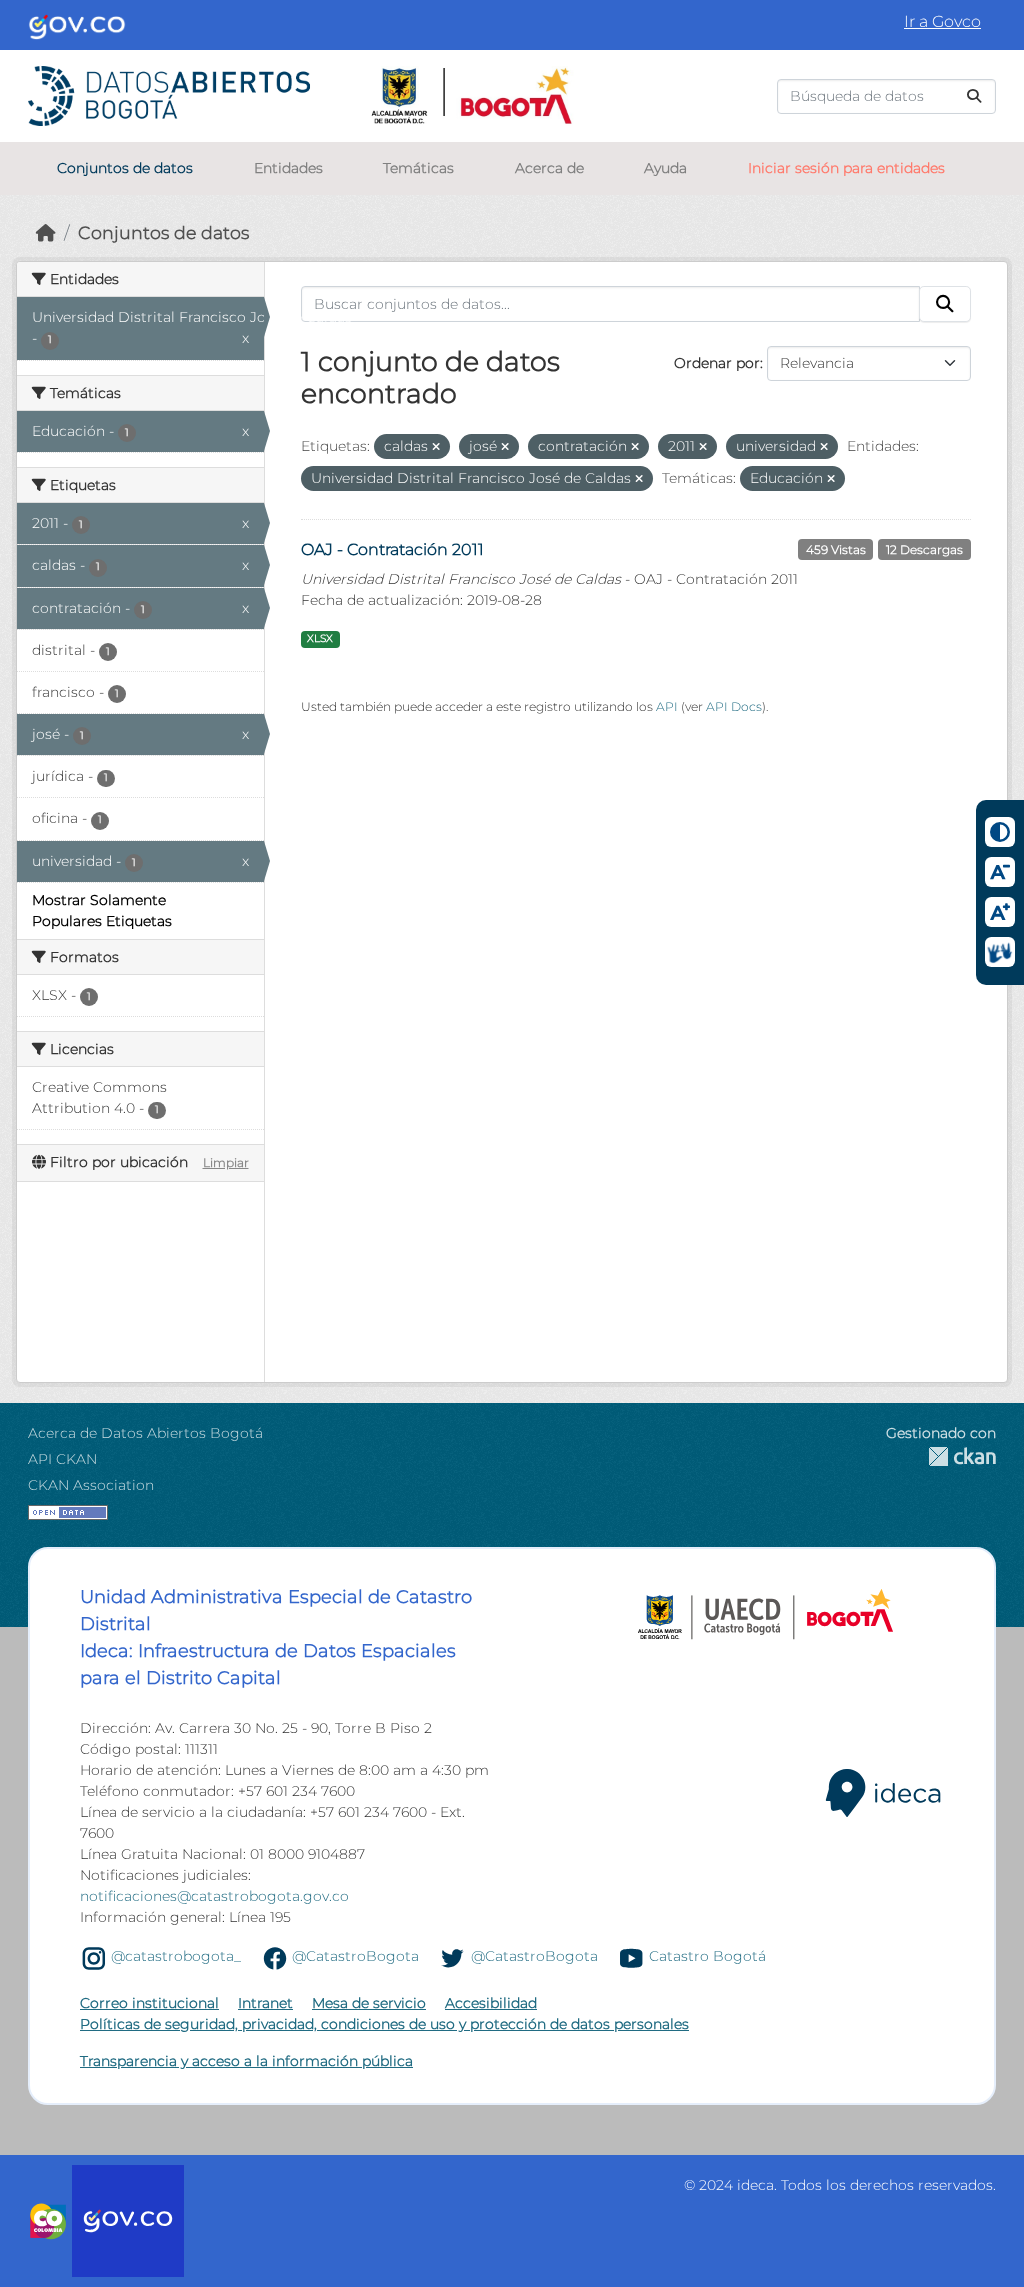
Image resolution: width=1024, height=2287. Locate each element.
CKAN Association (91, 1485)
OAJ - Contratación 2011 (392, 549)
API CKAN (62, 1459)
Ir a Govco (942, 21)
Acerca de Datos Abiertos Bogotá (145, 1433)
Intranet (265, 2003)
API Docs (734, 706)
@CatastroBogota (355, 1957)
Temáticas (418, 168)
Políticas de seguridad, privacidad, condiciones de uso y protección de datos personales (384, 2024)
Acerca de (549, 168)
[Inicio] (46, 232)
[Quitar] (436, 447)
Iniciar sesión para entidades (846, 168)
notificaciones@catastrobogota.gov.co (214, 1896)
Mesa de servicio (369, 2003)
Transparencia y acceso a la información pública (246, 2061)
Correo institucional (149, 2003)
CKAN (941, 1456)
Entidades (288, 168)
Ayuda (665, 168)
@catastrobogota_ (176, 1957)
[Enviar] (974, 96)
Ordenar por (717, 363)
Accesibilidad (491, 2003)
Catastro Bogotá (707, 1957)
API (667, 706)
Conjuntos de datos (125, 168)
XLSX (320, 638)
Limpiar (226, 1162)
